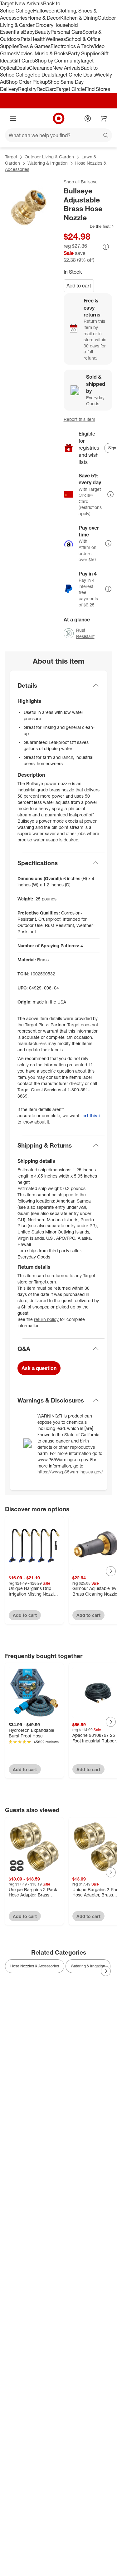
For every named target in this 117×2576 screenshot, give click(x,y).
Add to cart (79, 286)
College (24, 11)
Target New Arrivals (22, 3)
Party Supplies (84, 53)
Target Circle (71, 89)
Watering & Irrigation (48, 163)
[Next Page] (111, 1571)
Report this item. (91, 1116)
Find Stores (97, 89)
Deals (23, 68)
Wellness (56, 39)
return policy (46, 1319)
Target (11, 157)
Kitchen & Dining (79, 18)
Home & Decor (44, 18)
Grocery (44, 25)
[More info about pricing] (106, 247)
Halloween (45, 11)
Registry (27, 89)
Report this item (79, 419)
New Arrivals (66, 68)
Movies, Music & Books (42, 53)
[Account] (88, 118)
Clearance (41, 68)
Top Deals (43, 75)
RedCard (46, 89)
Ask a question (39, 1368)
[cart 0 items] (104, 118)
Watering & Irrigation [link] (88, 1966)
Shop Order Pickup (27, 82)
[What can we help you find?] (58, 135)
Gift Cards (24, 61)
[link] (89, 226)
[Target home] (59, 118)
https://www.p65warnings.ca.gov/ (70, 1472)
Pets (26, 39)
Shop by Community (57, 61)
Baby (29, 32)
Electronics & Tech (71, 46)
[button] (89, 226)
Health (38, 39)
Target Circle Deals (75, 75)
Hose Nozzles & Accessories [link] (35, 1966)
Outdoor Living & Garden (49, 157)
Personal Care (66, 32)
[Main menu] (13, 118)
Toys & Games (35, 46)
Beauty (43, 32)
